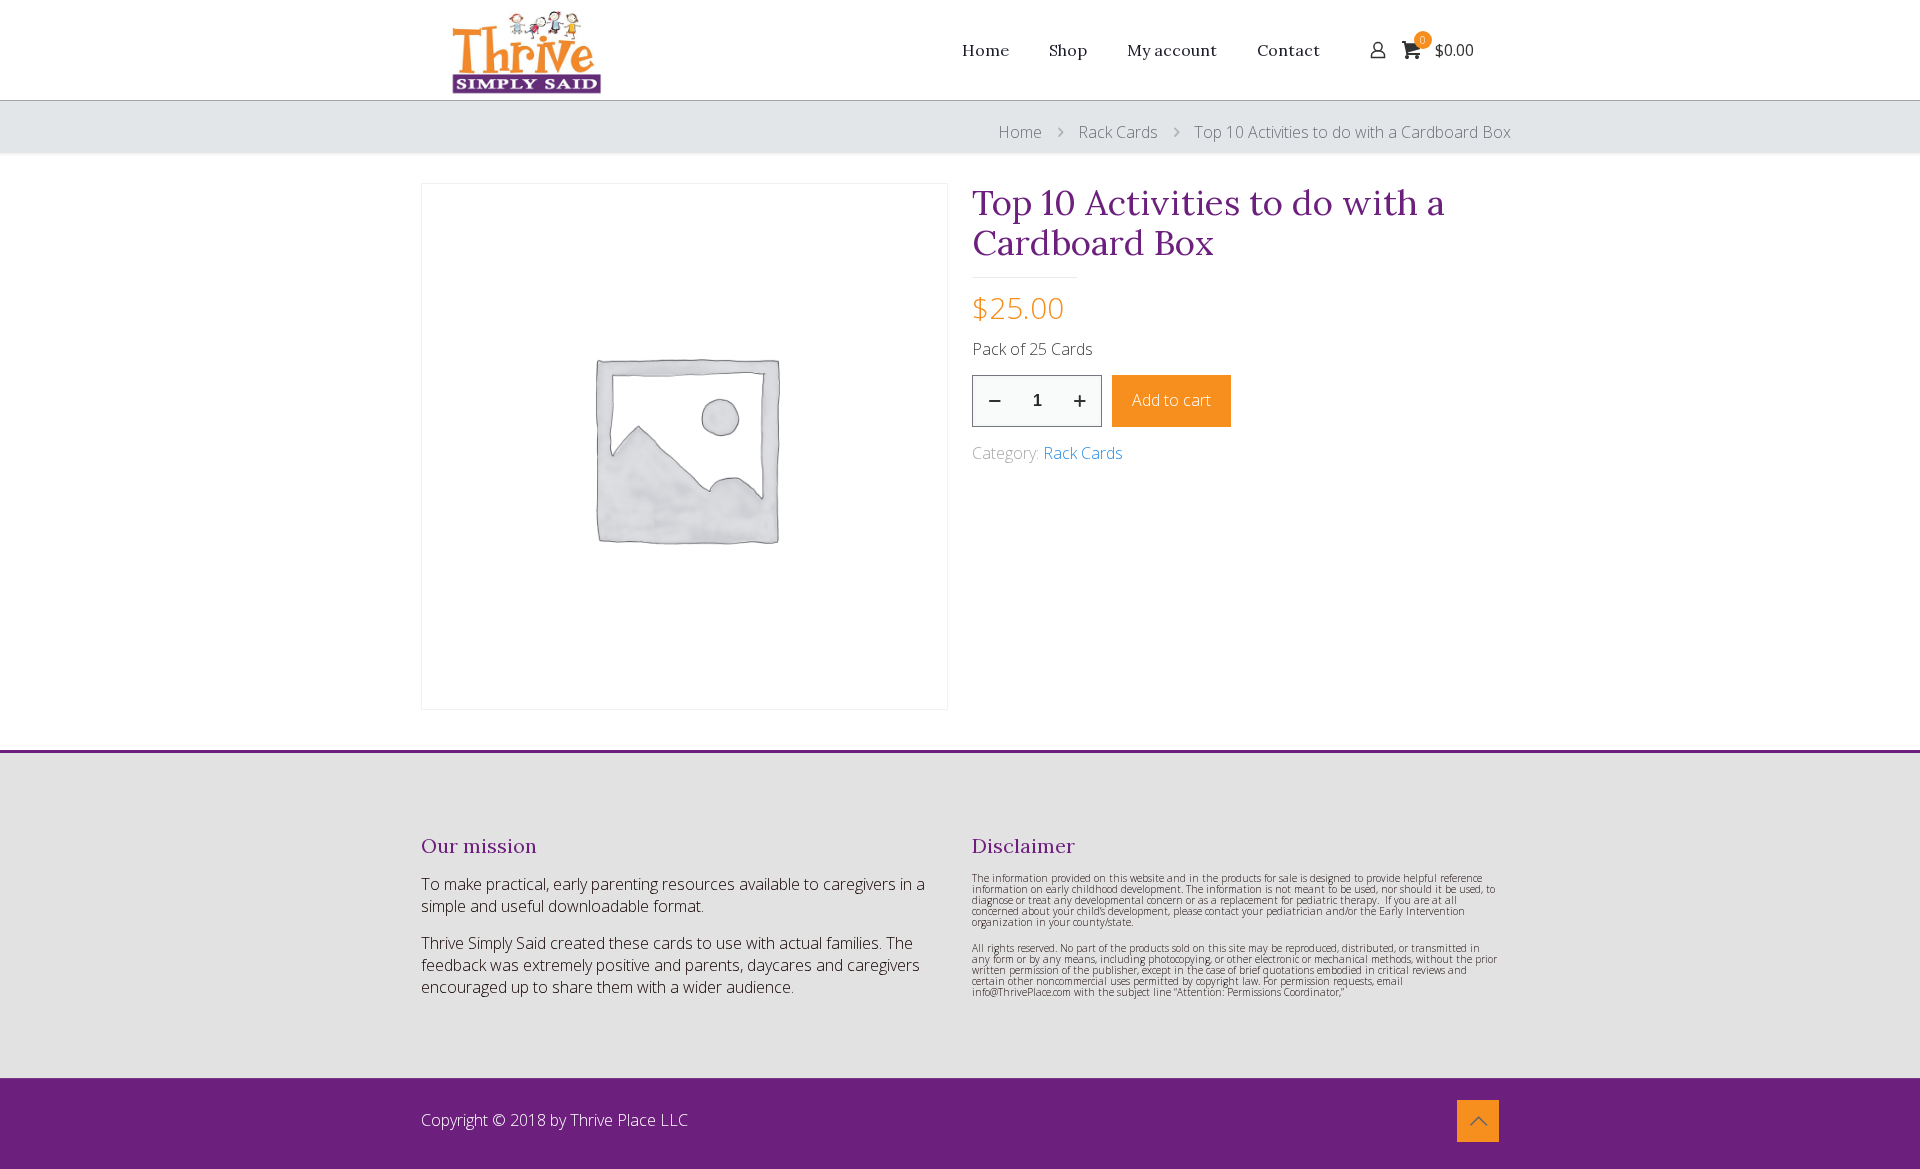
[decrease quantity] (994, 401)
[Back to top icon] (1478, 1121)
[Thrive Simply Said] (531, 50)
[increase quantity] (1079, 401)
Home (1020, 132)
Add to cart (1171, 400)
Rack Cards (1118, 132)
